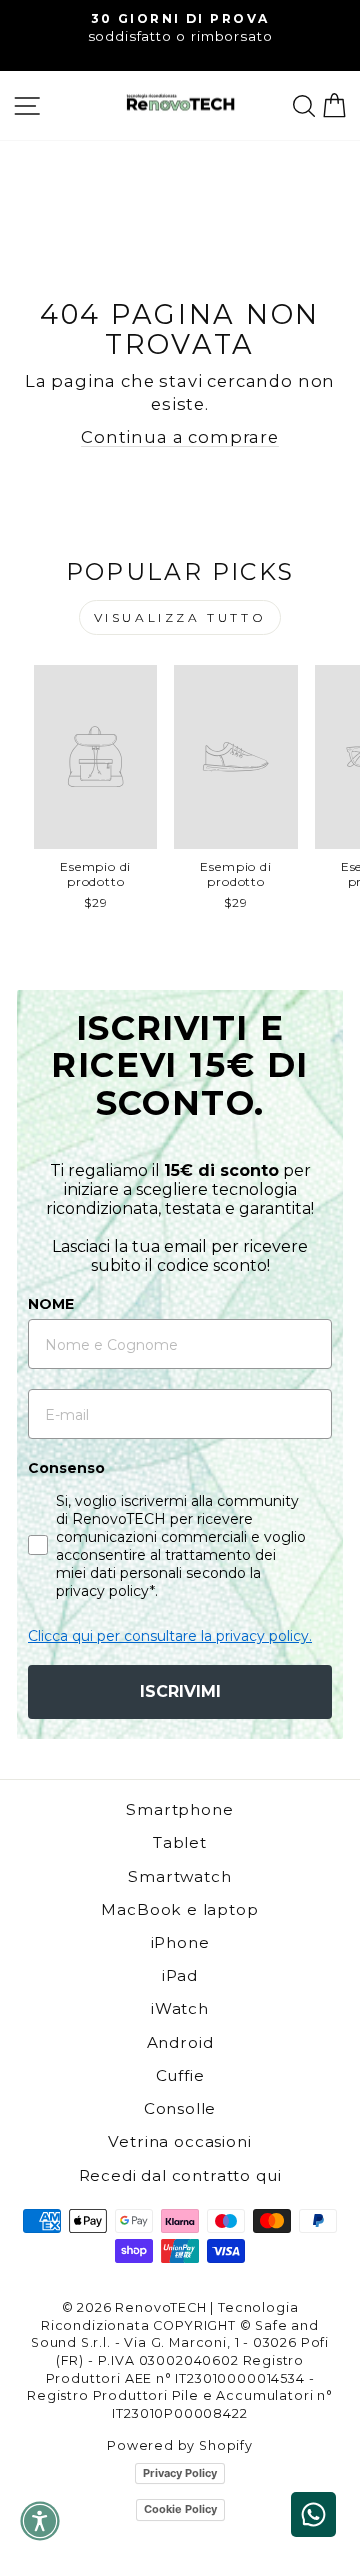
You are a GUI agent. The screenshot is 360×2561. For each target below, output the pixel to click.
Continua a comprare (180, 437)
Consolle (180, 2108)
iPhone (180, 1942)
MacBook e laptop (179, 1909)
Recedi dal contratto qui (180, 2175)
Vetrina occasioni (179, 2141)
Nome (51, 1304)
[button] (40, 2521)
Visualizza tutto (180, 617)
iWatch (180, 2008)
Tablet (180, 1842)
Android (180, 2042)
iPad (180, 1975)
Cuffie (180, 2075)
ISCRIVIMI (180, 1691)
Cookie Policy (180, 2509)
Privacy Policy (180, 2473)
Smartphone (179, 1809)
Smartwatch (179, 1876)
